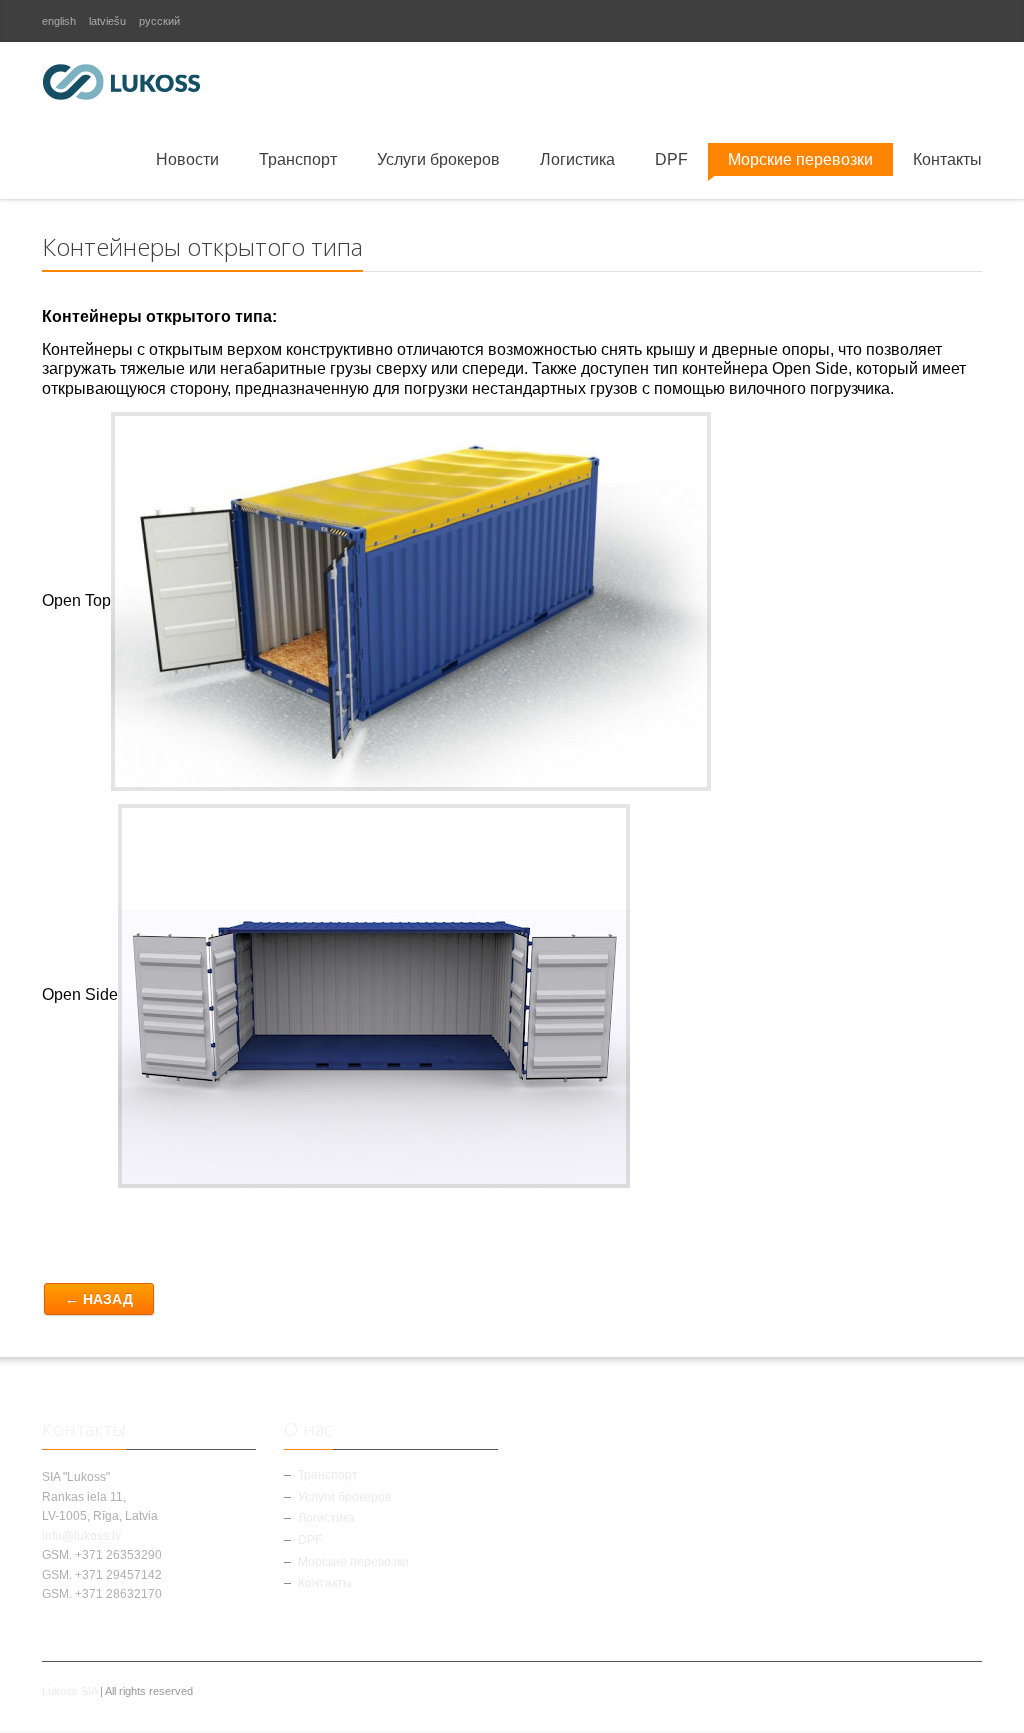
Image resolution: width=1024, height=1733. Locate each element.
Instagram (938, 21)
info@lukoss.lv (81, 1536)
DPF (671, 159)
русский (159, 21)
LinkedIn (970, 21)
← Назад (99, 1299)
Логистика (577, 159)
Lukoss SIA (69, 1691)
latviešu (107, 21)
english (59, 21)
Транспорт (298, 159)
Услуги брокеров (438, 159)
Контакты (947, 159)
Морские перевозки (800, 159)
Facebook (906, 21)
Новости (187, 159)
